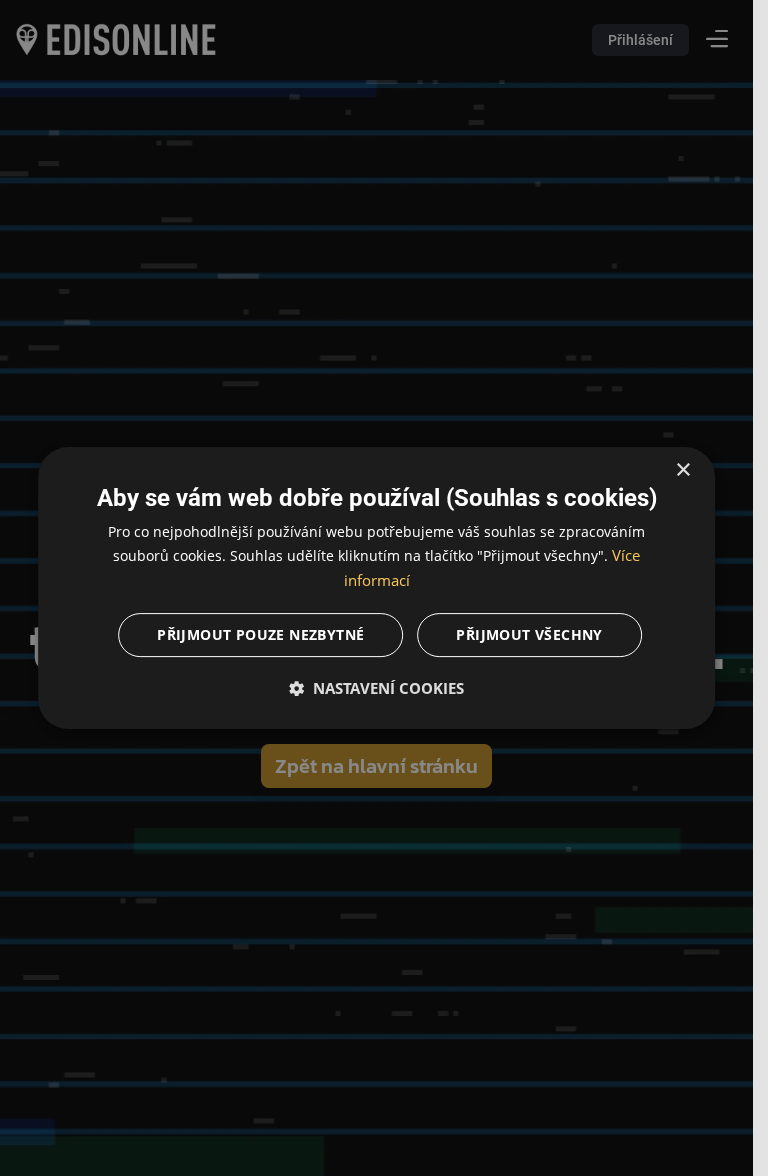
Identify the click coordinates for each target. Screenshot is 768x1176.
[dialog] (377, 588)
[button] (377, 688)
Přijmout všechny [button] (529, 634)
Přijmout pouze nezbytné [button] (260, 634)
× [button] (682, 470)
